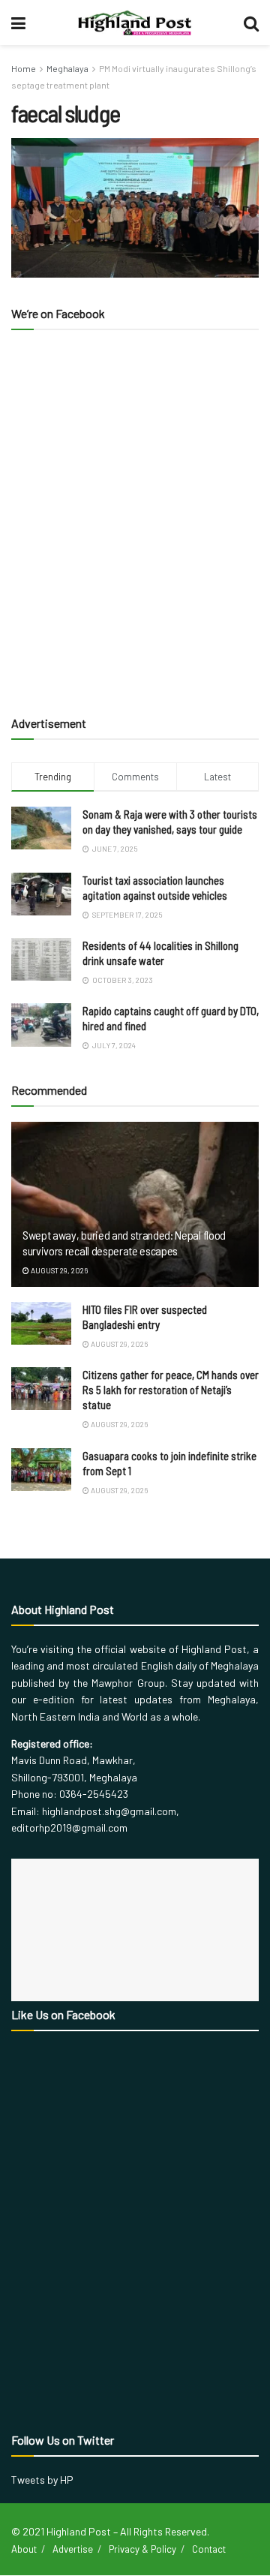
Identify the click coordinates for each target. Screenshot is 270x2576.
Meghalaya (67, 68)
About (24, 2549)
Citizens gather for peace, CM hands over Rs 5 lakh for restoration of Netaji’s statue (171, 1390)
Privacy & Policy (142, 2549)
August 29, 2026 (58, 1270)
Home (24, 68)
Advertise (73, 2549)
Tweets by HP (42, 2480)
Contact (209, 2549)
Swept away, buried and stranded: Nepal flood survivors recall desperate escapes (124, 1243)
